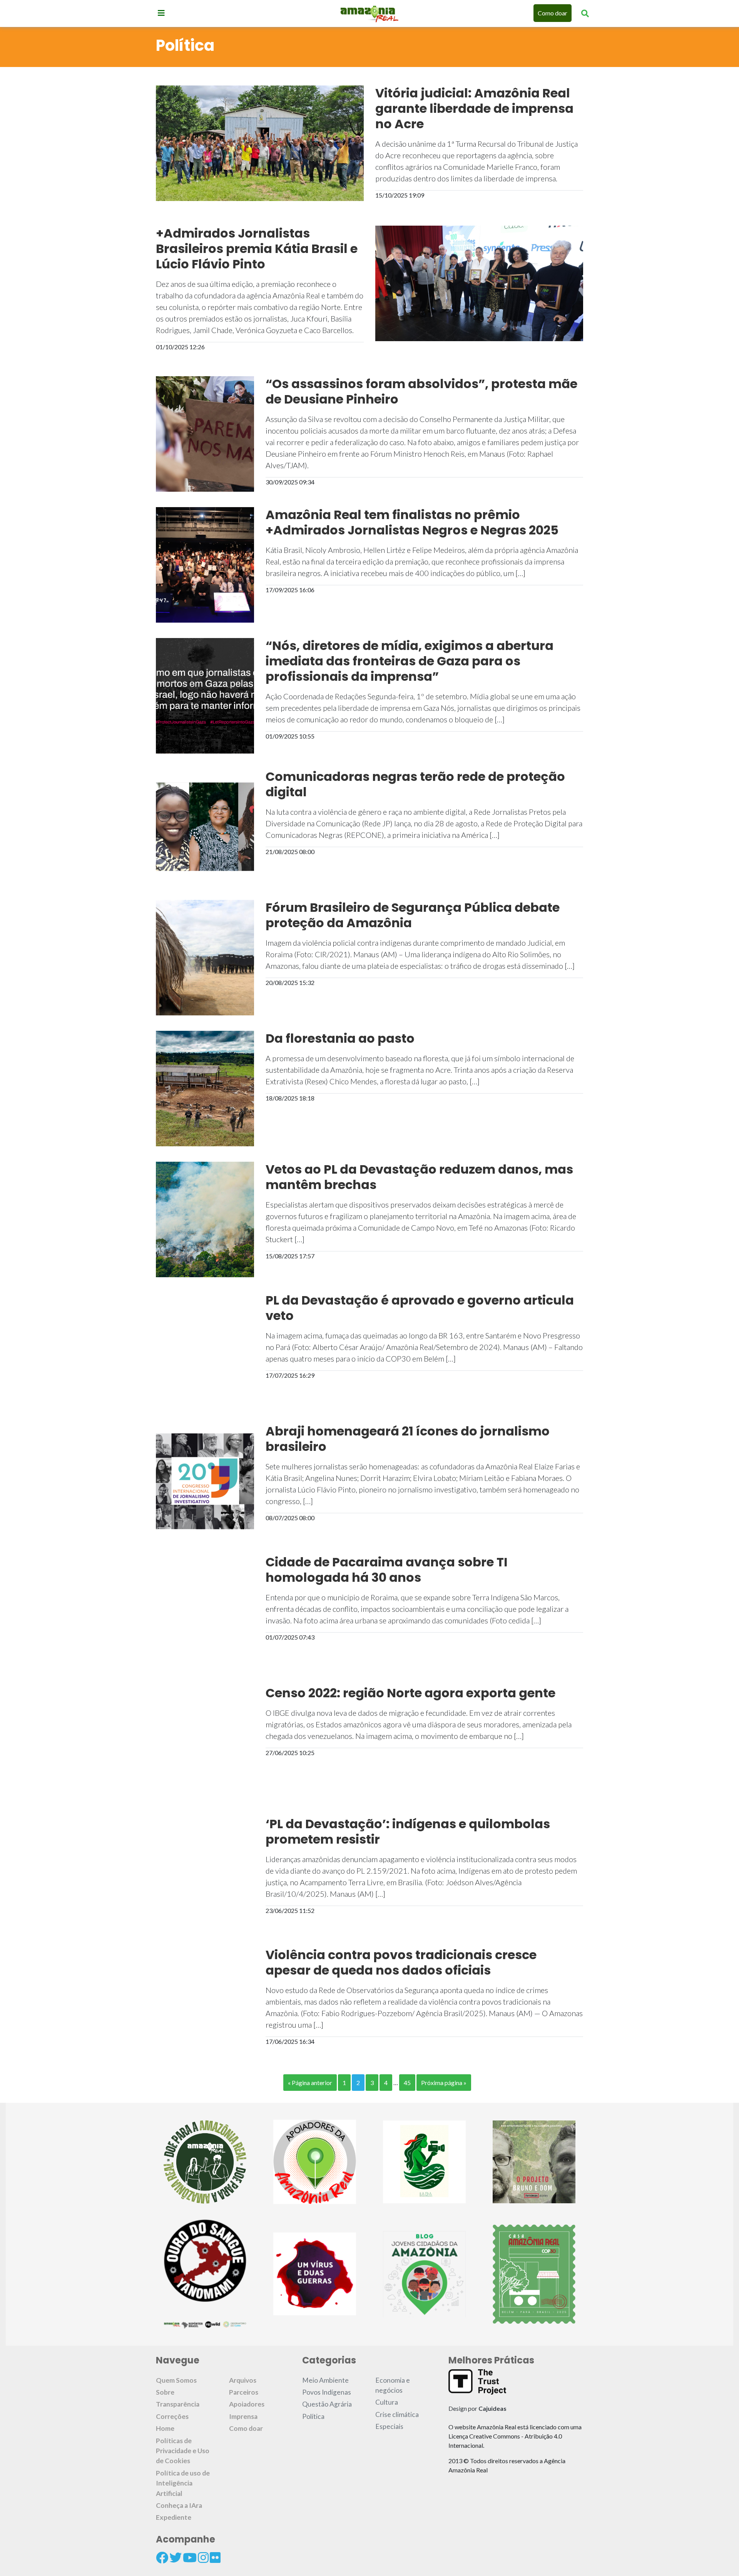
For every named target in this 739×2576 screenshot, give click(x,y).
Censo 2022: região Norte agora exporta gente (410, 1693)
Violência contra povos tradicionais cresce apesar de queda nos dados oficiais (401, 1963)
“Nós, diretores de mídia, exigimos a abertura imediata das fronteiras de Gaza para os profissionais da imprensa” (410, 661)
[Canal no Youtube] (190, 2558)
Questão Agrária (327, 2404)
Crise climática (397, 2414)
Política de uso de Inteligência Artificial (183, 2483)
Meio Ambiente (325, 2380)
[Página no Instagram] (203, 2558)
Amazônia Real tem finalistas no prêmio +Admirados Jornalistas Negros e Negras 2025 (412, 523)
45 (407, 2083)
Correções (172, 2416)
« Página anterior (310, 2083)
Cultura (387, 2402)
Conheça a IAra (179, 2505)
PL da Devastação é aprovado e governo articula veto (420, 1308)
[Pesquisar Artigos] (585, 13)
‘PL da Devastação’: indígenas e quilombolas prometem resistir (408, 1832)
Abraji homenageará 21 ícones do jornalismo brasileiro (408, 1439)
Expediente (174, 2517)
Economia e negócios (393, 2385)
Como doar (553, 13)
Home (165, 2428)
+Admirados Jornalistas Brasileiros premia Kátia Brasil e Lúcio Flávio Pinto (257, 249)
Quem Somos (176, 2380)
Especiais (389, 2426)
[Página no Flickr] (215, 2558)
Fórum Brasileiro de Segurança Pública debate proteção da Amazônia (413, 915)
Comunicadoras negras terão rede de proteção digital (415, 784)
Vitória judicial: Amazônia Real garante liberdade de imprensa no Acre (474, 109)
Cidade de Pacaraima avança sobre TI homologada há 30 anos (387, 1570)
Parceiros (244, 2392)
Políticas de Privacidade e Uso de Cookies (183, 2451)
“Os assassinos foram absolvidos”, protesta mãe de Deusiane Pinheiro (421, 392)
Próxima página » (444, 2083)
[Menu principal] (161, 13)
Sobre (165, 2392)
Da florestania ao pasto (340, 1038)
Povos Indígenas (327, 2392)
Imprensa (243, 2416)
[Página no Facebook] (162, 2558)
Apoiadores (247, 2404)
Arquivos (243, 2380)
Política (313, 2416)
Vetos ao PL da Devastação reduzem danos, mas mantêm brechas (419, 1177)
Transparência (178, 2404)
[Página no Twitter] (176, 2558)
